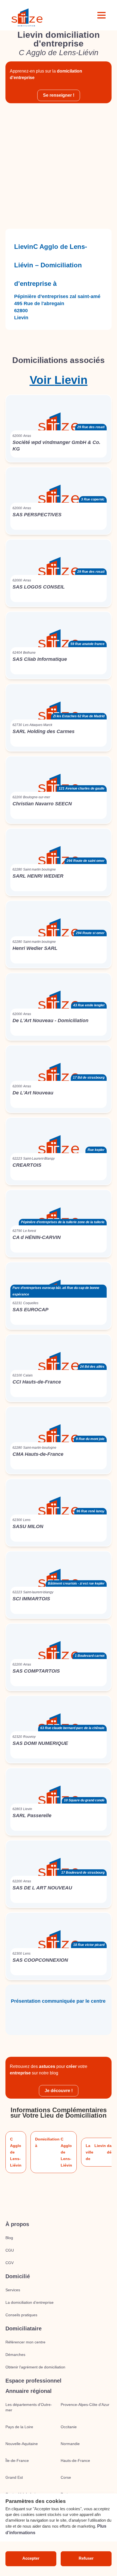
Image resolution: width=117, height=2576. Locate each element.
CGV (10, 2263)
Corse (66, 2477)
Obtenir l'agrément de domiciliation (35, 2367)
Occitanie (69, 2427)
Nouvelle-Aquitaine (22, 2444)
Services (13, 2290)
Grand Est (14, 2477)
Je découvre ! (59, 2091)
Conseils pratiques (21, 2315)
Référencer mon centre (25, 2342)
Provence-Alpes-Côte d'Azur (85, 2405)
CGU (10, 2250)
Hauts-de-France (75, 2461)
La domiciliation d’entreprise (30, 2302)
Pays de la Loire (19, 2427)
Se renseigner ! (59, 95)
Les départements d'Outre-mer (29, 2407)
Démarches (15, 2355)
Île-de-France (17, 2461)
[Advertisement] (59, 166)
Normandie (70, 2444)
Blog (9, 2238)
